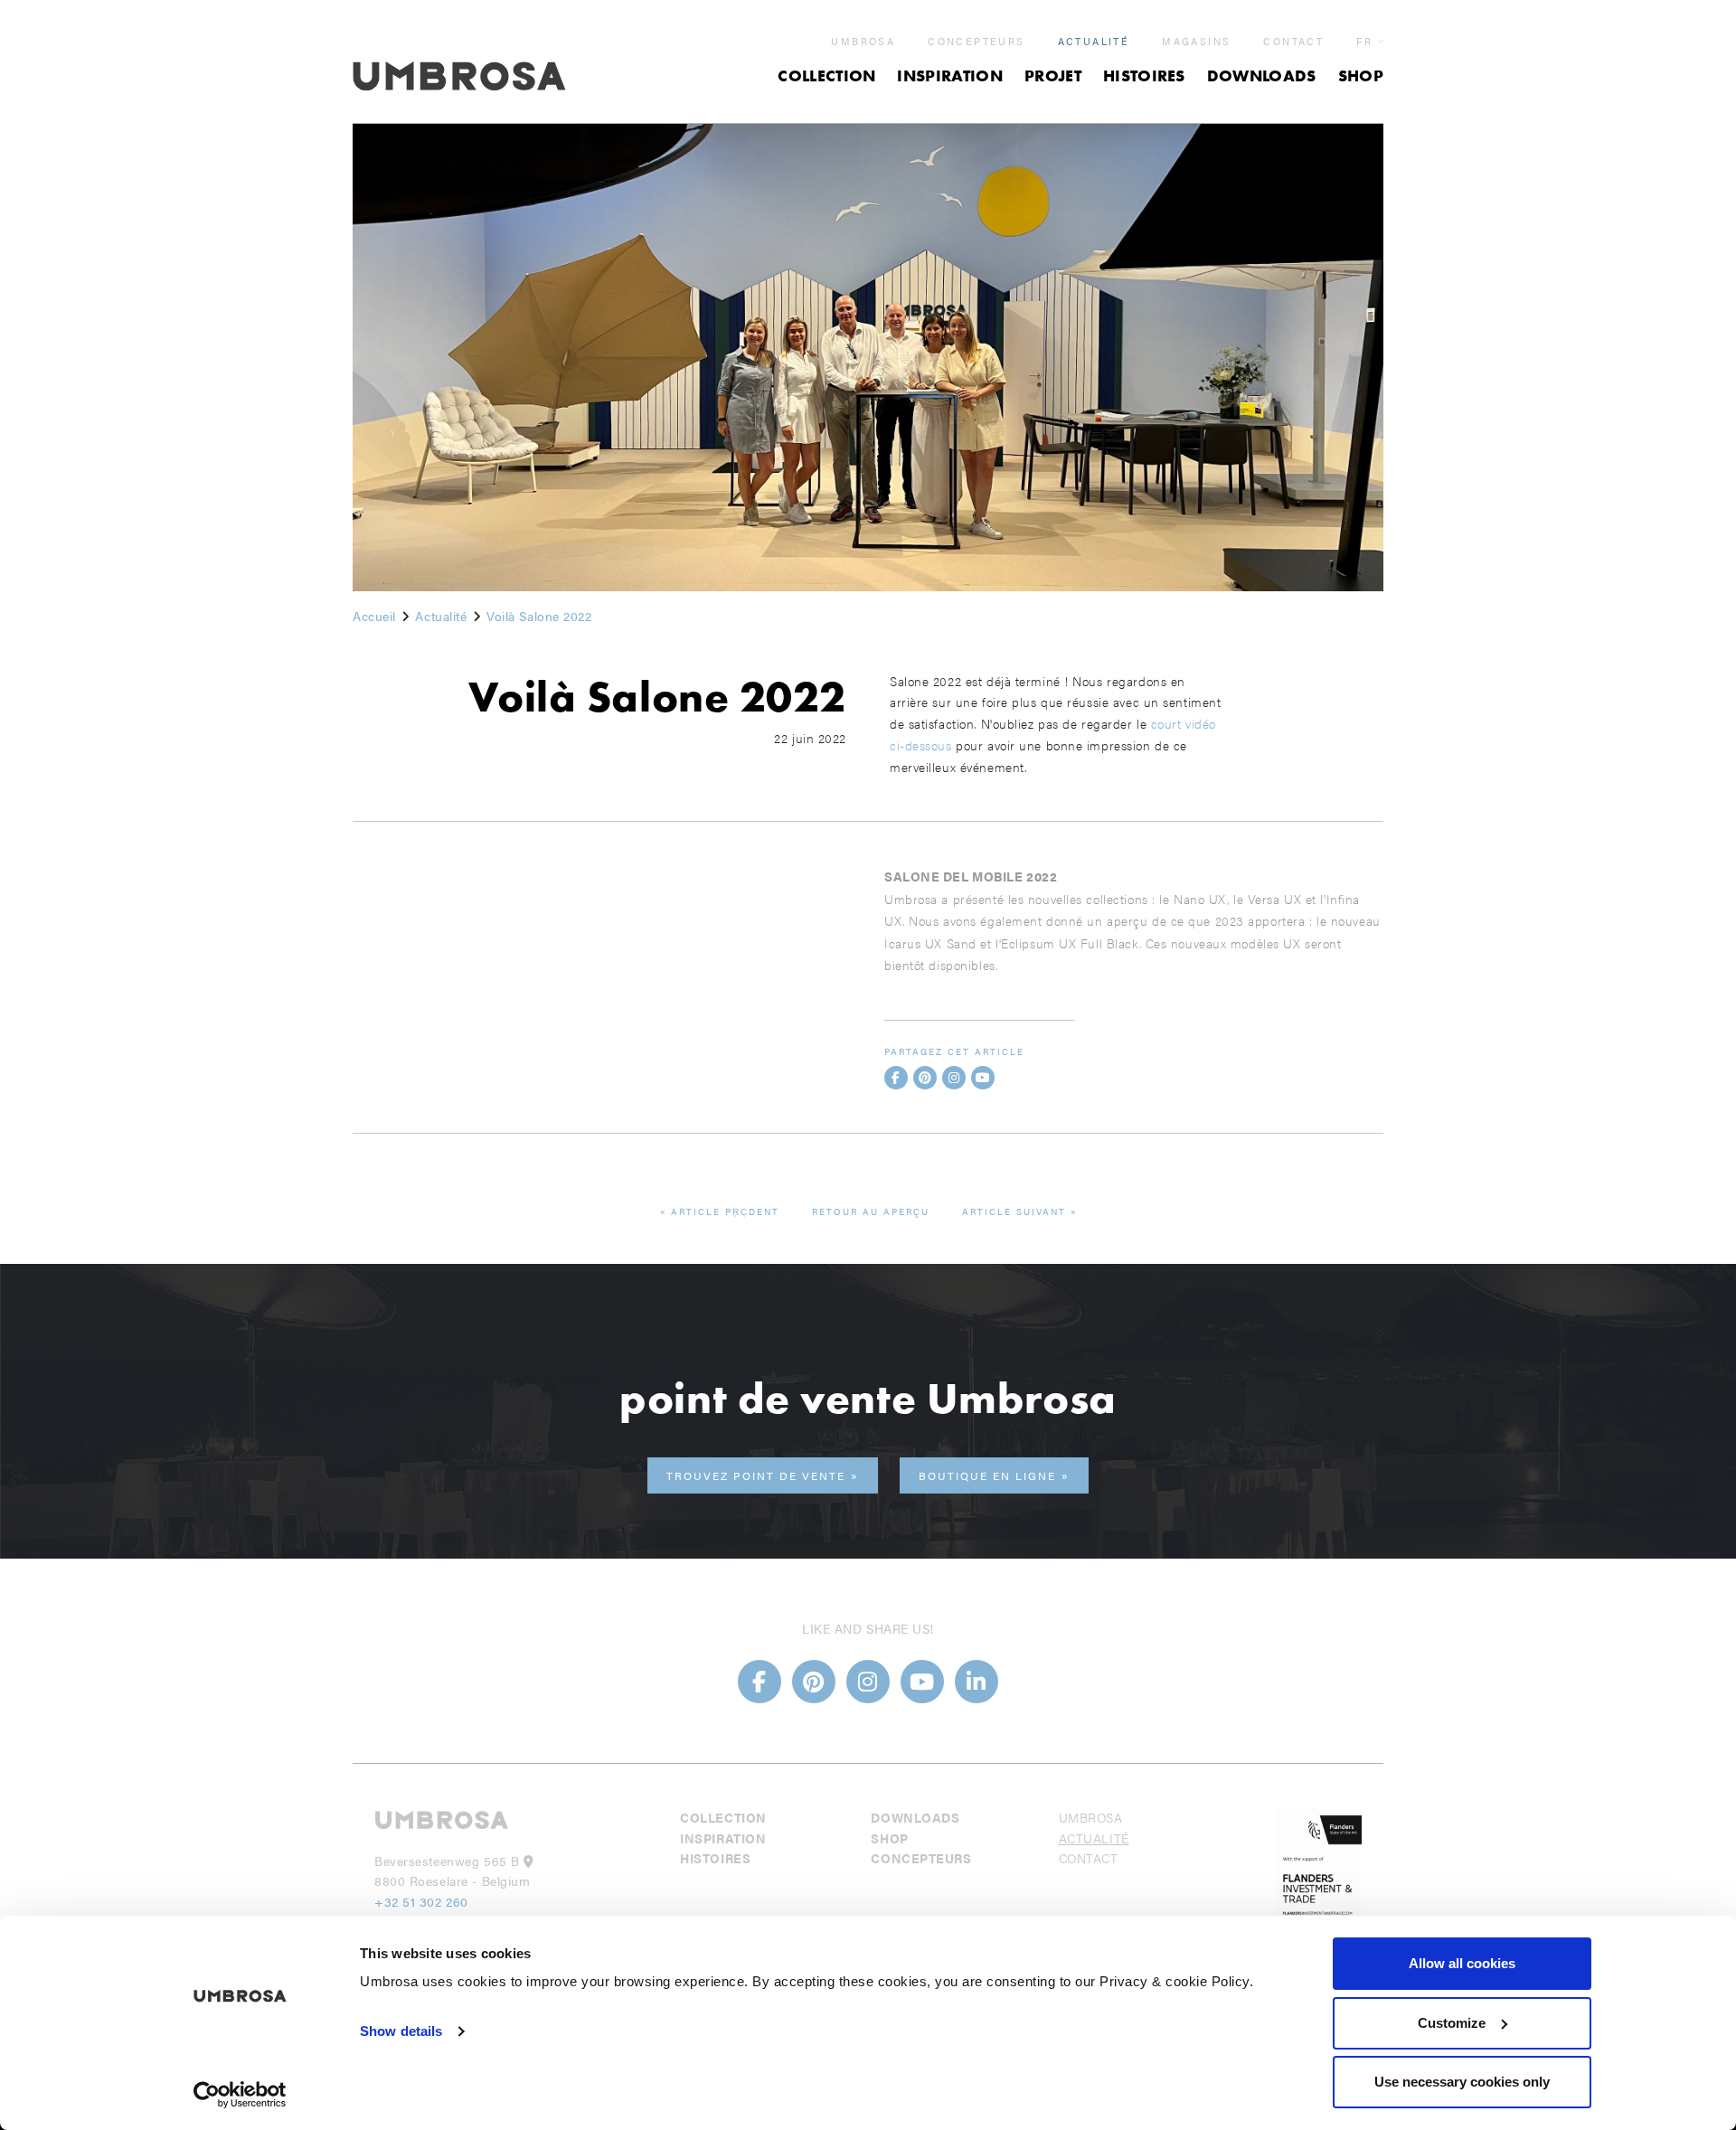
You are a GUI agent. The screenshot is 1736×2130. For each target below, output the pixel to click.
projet (1053, 75)
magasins (1196, 42)
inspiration (950, 75)
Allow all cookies (1462, 1963)
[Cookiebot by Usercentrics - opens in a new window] (240, 2095)
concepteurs (976, 42)
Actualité (1094, 42)
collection (826, 75)
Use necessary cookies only (1462, 2082)
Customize (1452, 2023)
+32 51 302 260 (421, 1901)
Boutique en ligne (987, 1475)
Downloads (1262, 75)
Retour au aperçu (871, 1211)
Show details (401, 2031)
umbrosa (863, 42)
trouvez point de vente (756, 1475)
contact (1293, 42)
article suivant (1014, 1211)
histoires (1144, 75)
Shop (1361, 75)
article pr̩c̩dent (725, 1211)
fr (1364, 41)
